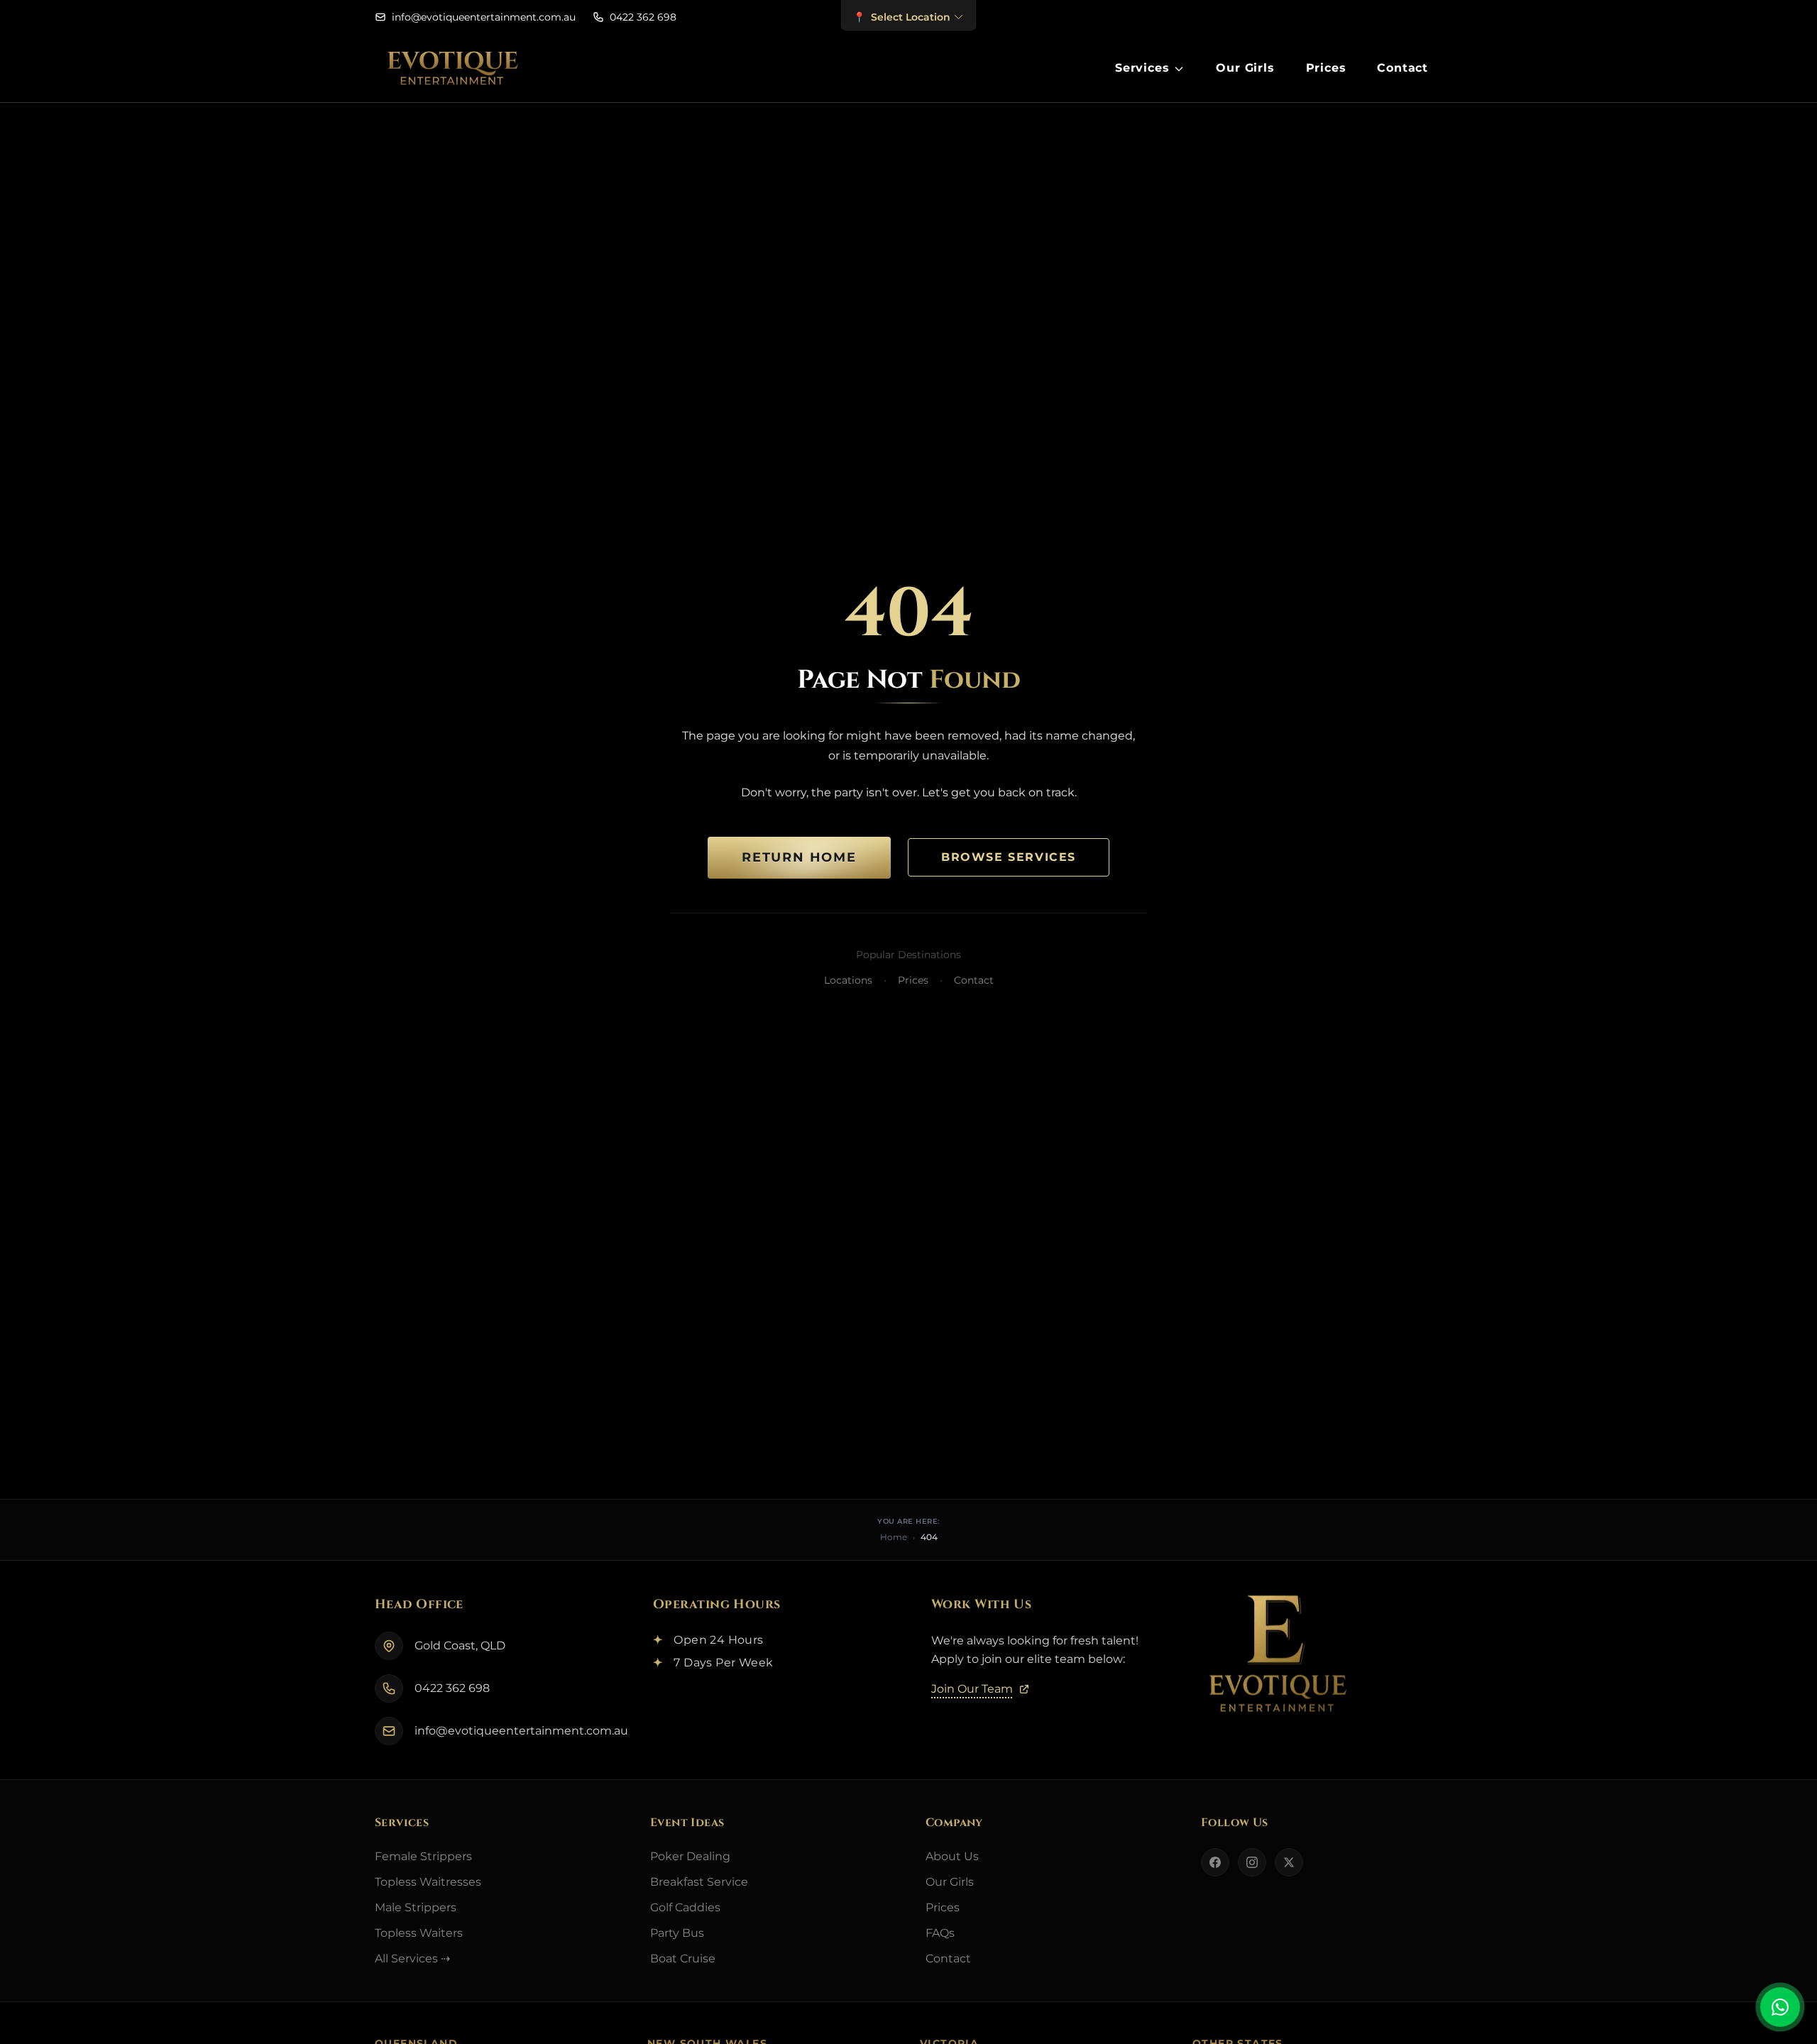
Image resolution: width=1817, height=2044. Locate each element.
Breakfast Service (699, 1882)
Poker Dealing (690, 1856)
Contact (974, 980)
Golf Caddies (685, 1907)
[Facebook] (1215, 1862)
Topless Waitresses (428, 1882)
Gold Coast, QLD (460, 1645)
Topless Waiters (419, 1933)
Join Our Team (972, 1689)
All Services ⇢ (412, 1958)
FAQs (940, 1933)
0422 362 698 (452, 1688)
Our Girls (950, 1882)
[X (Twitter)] (1289, 1862)
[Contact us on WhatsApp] (1780, 2007)
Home (894, 1537)
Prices (913, 980)
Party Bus (677, 1933)
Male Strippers (416, 1907)
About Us (952, 1856)
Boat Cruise (683, 1958)
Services (1142, 68)
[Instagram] (1252, 1862)
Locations (848, 980)
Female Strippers (423, 1856)
